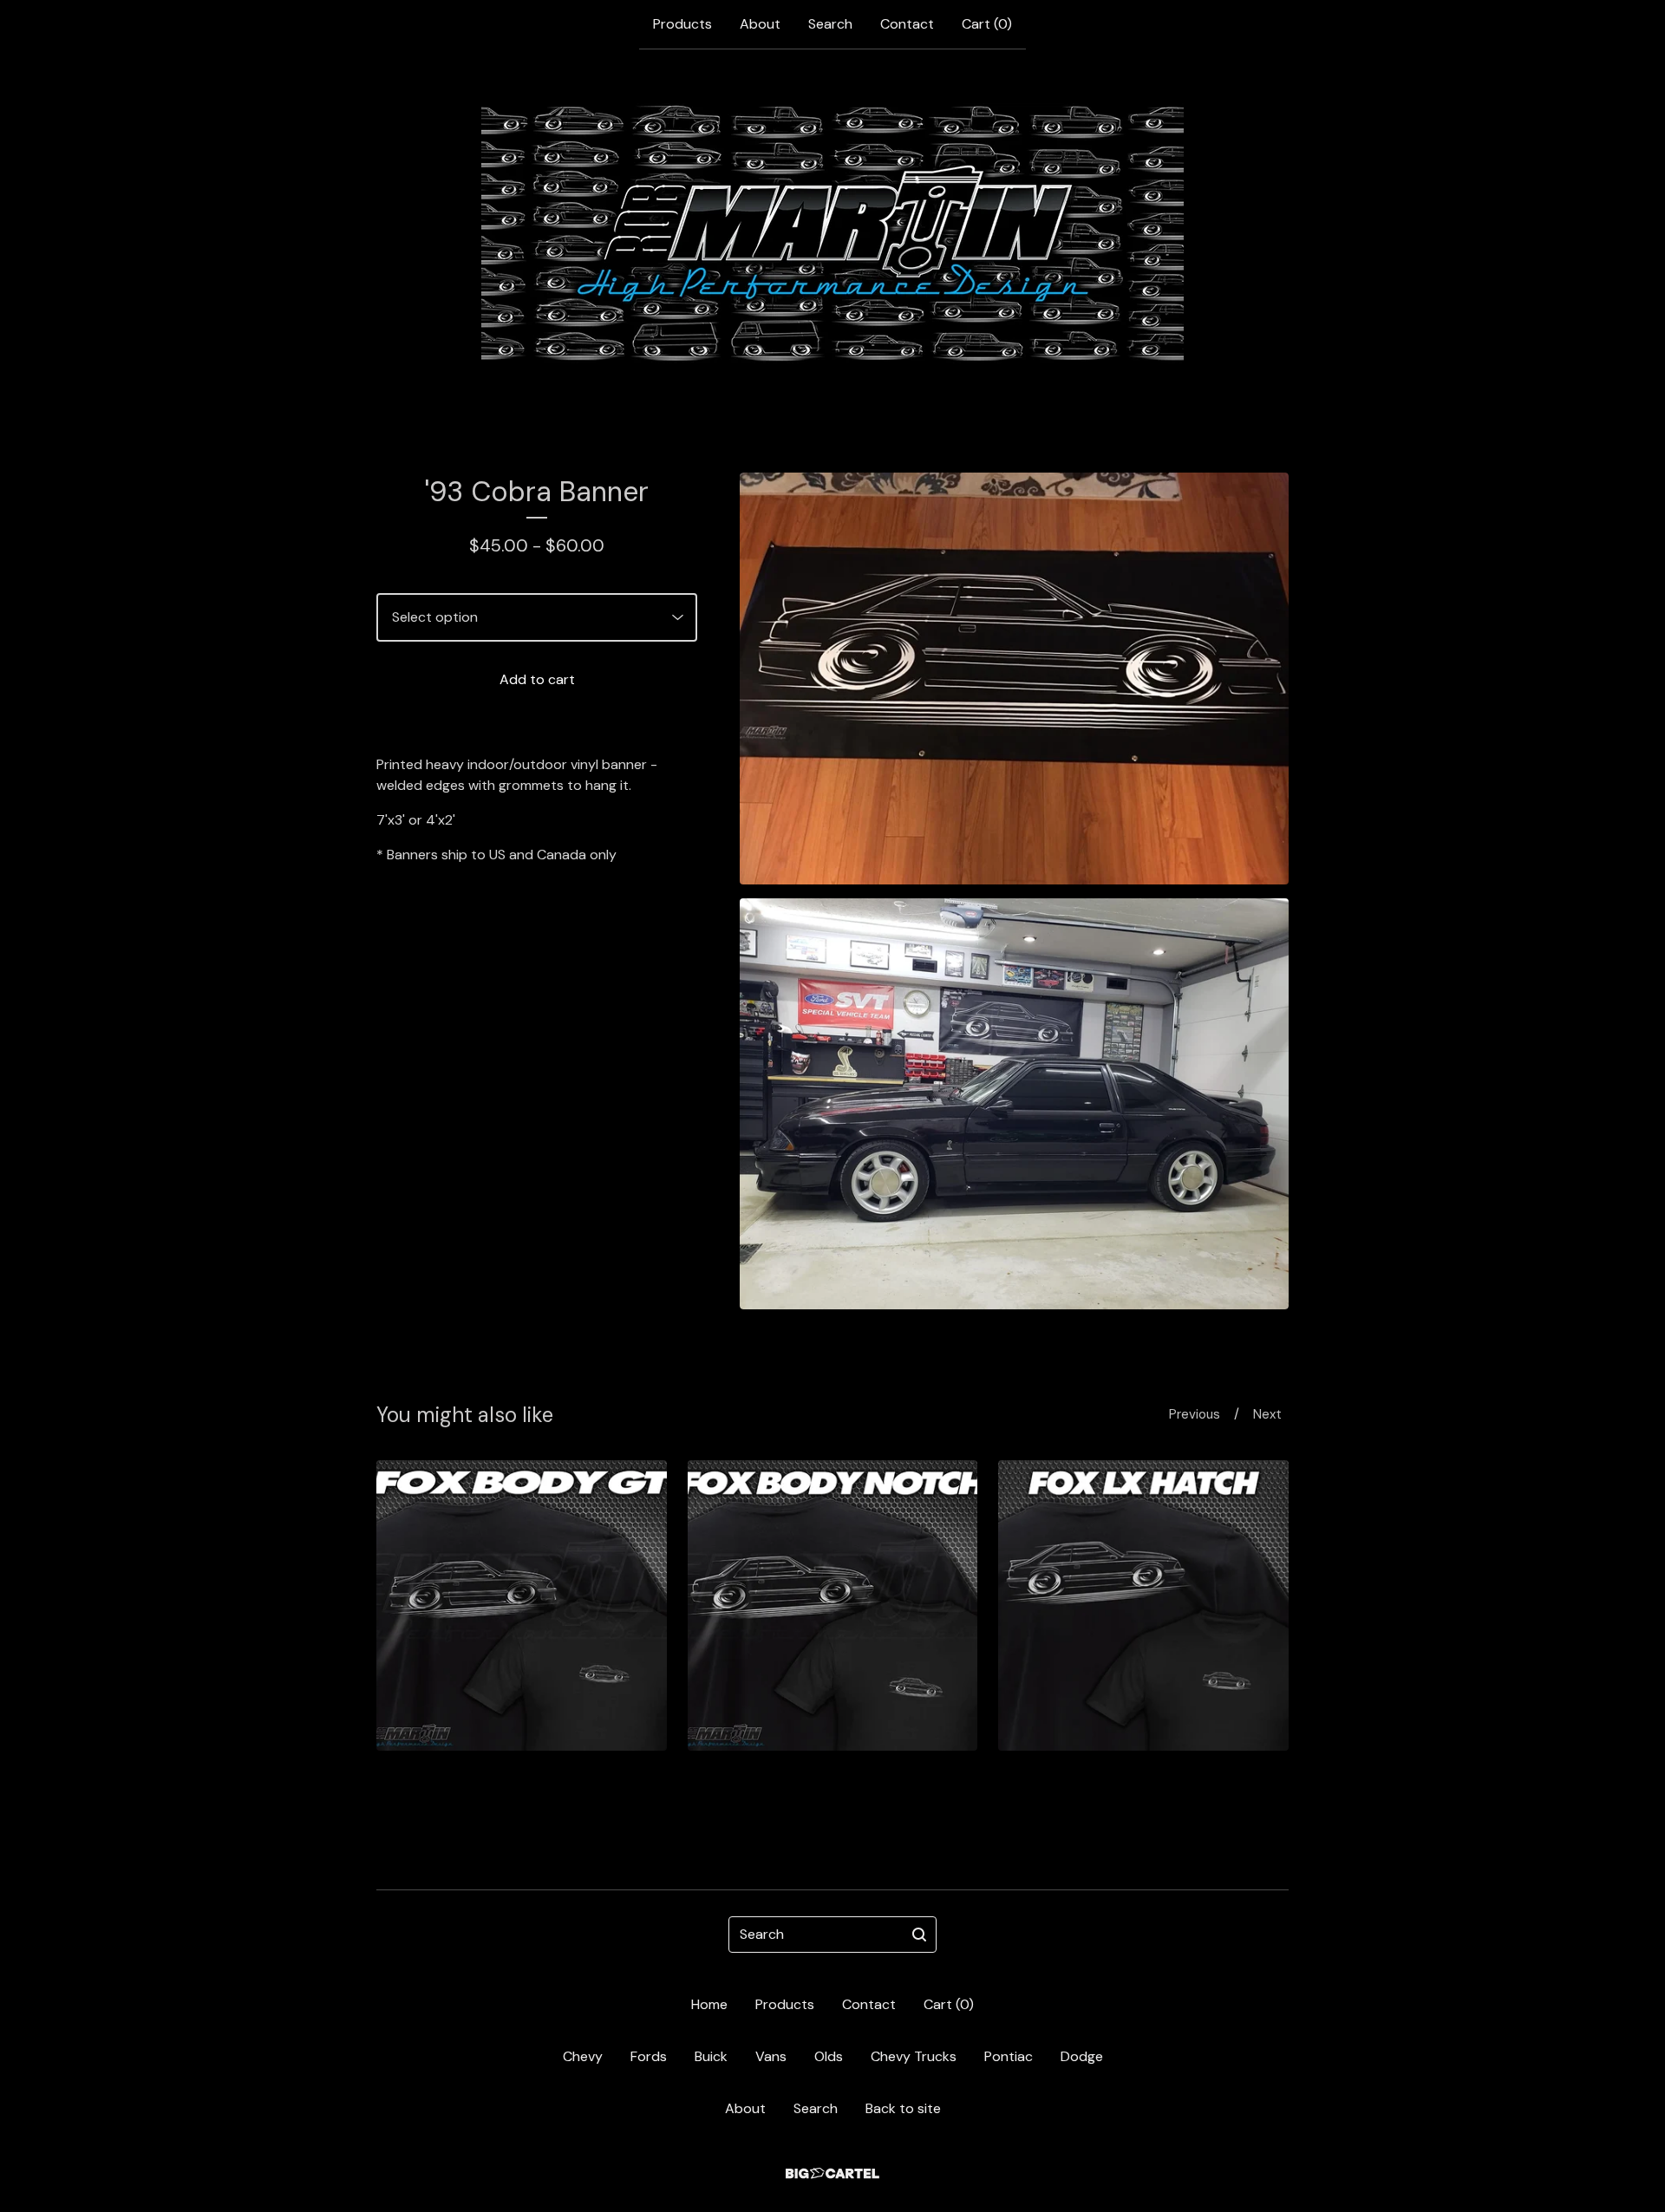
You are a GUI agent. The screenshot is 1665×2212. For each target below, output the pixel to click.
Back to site (903, 2108)
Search (830, 24)
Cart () (987, 24)
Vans (771, 2056)
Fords (649, 2056)
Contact (907, 24)
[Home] (832, 233)
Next (1267, 1414)
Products (682, 24)
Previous (1195, 1414)
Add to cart (537, 679)
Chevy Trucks (914, 2056)
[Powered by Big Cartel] (832, 2173)
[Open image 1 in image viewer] (1014, 679)
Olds (829, 2056)
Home (709, 2004)
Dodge (1082, 2056)
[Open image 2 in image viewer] (1014, 1104)
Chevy (583, 2056)
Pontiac (1009, 2056)
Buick (711, 2056)
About (760, 24)
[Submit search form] (919, 1935)
